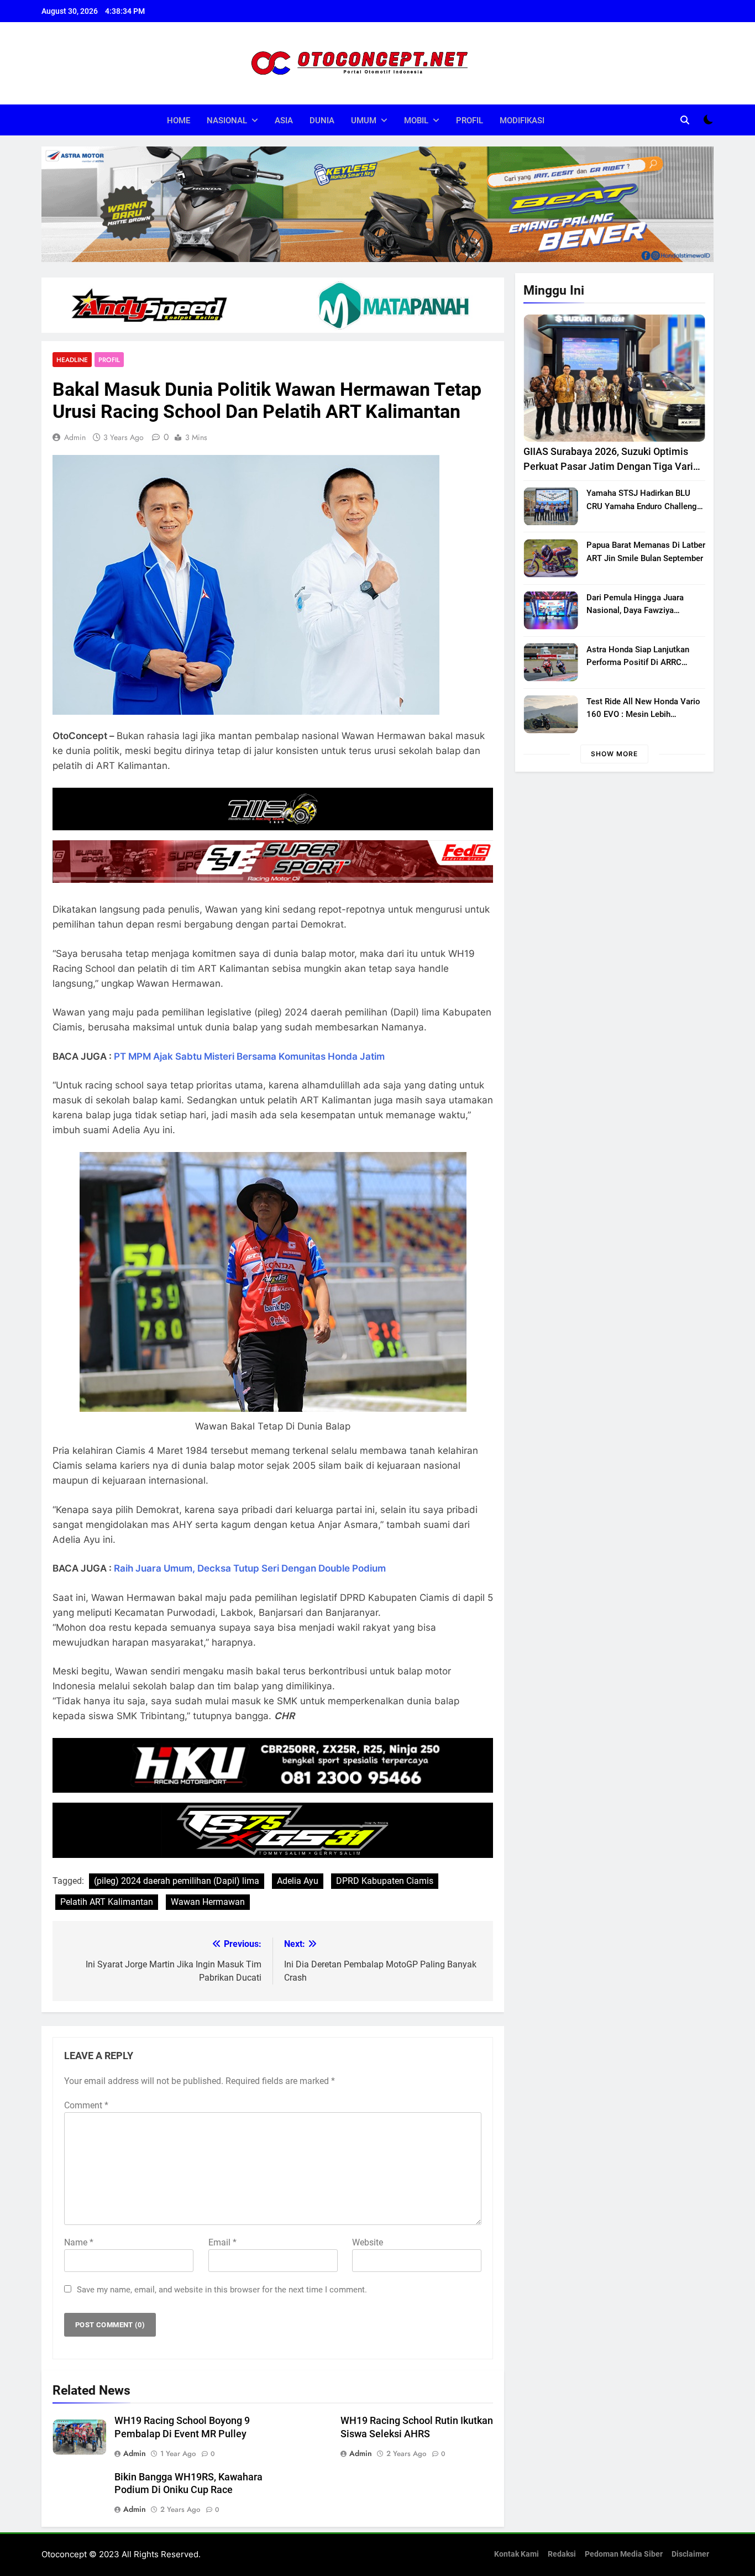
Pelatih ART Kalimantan (107, 1902)
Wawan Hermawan (208, 1902)
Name (79, 2242)
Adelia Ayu (298, 1881)
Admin (75, 437)
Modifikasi (522, 121)
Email (222, 2242)
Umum (364, 121)
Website (368, 2242)
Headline (72, 360)
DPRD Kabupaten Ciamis (385, 1881)
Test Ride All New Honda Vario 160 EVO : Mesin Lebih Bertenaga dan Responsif (643, 714)
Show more (614, 754)
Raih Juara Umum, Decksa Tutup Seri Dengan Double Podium (250, 1568)
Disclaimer (690, 2554)
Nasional (227, 121)
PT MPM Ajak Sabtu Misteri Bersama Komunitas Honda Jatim (249, 1056)
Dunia (322, 121)
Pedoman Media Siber (624, 2554)
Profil (470, 121)
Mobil (416, 121)
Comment (86, 2105)
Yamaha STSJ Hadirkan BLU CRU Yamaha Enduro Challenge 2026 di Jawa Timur (644, 506)
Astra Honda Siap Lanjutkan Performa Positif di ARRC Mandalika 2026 (638, 662)
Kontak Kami (517, 2554)
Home (179, 121)
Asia (284, 121)
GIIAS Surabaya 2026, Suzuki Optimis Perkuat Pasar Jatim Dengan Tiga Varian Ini (614, 466)
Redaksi (562, 2554)
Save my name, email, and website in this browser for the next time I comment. (222, 2290)
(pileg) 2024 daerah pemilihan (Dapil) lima (177, 1881)
